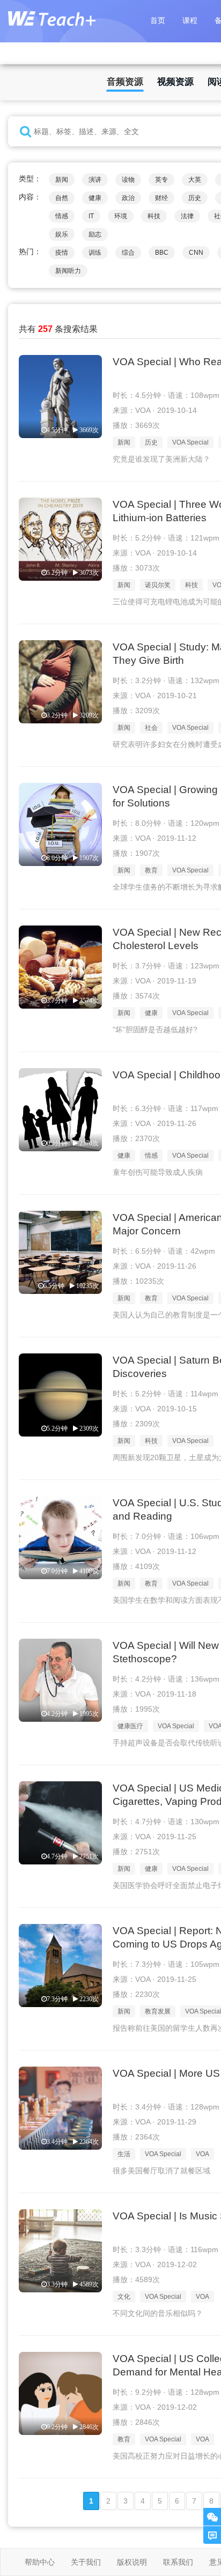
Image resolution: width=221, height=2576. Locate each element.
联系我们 (178, 2562)
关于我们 (86, 2562)
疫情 (62, 253)
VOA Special (190, 442)
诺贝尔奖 (158, 585)
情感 (62, 216)
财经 (161, 198)
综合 (128, 253)
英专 (161, 180)
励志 (95, 234)
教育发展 (158, 2011)
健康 (95, 198)
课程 (190, 20)
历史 (195, 198)
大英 (195, 180)
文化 (124, 2297)
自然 (62, 198)
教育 (151, 870)
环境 (121, 216)
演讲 (95, 180)
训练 (95, 253)
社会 (151, 728)
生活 (124, 2154)
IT (91, 216)
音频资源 (125, 82)
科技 (154, 216)
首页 (158, 20)
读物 (128, 180)
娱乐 (62, 234)
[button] (25, 132)
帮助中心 (40, 2562)
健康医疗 (130, 1726)
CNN (196, 253)
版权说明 (132, 2562)
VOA (202, 2154)
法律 (187, 216)
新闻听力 (68, 271)
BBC (162, 253)
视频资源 (175, 82)
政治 (128, 198)
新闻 (62, 180)
